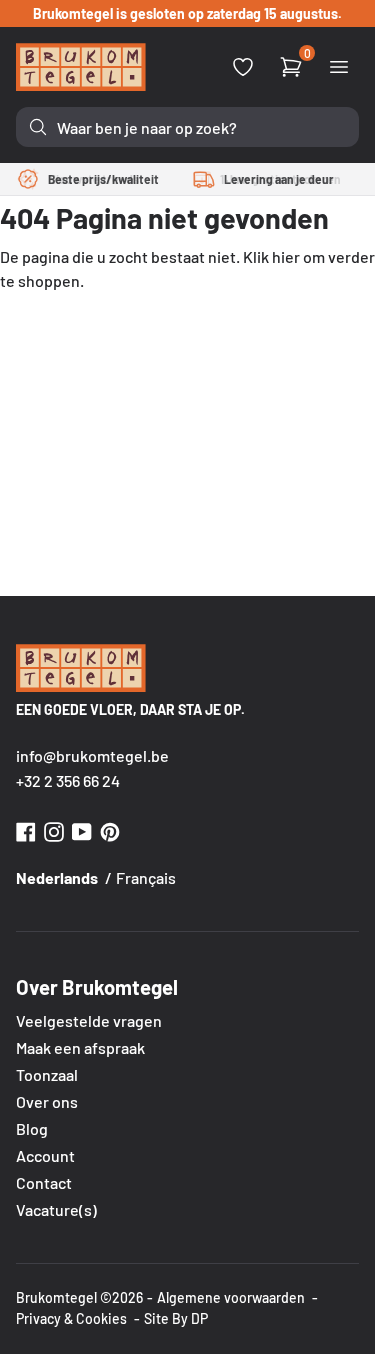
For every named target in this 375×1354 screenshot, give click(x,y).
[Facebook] (26, 829)
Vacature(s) (56, 1209)
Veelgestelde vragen (89, 1020)
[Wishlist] (243, 67)
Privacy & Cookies (71, 1318)
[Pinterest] (110, 829)
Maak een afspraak (80, 1047)
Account (45, 1155)
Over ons (47, 1101)
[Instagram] (54, 829)
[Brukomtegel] (81, 67)
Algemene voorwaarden (231, 1297)
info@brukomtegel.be (92, 755)
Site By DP (176, 1318)
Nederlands (57, 877)
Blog (32, 1128)
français (146, 877)
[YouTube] (82, 829)
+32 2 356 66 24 (68, 780)
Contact (44, 1182)
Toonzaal (47, 1074)
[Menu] (339, 67)
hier (286, 256)
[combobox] (187, 127)
